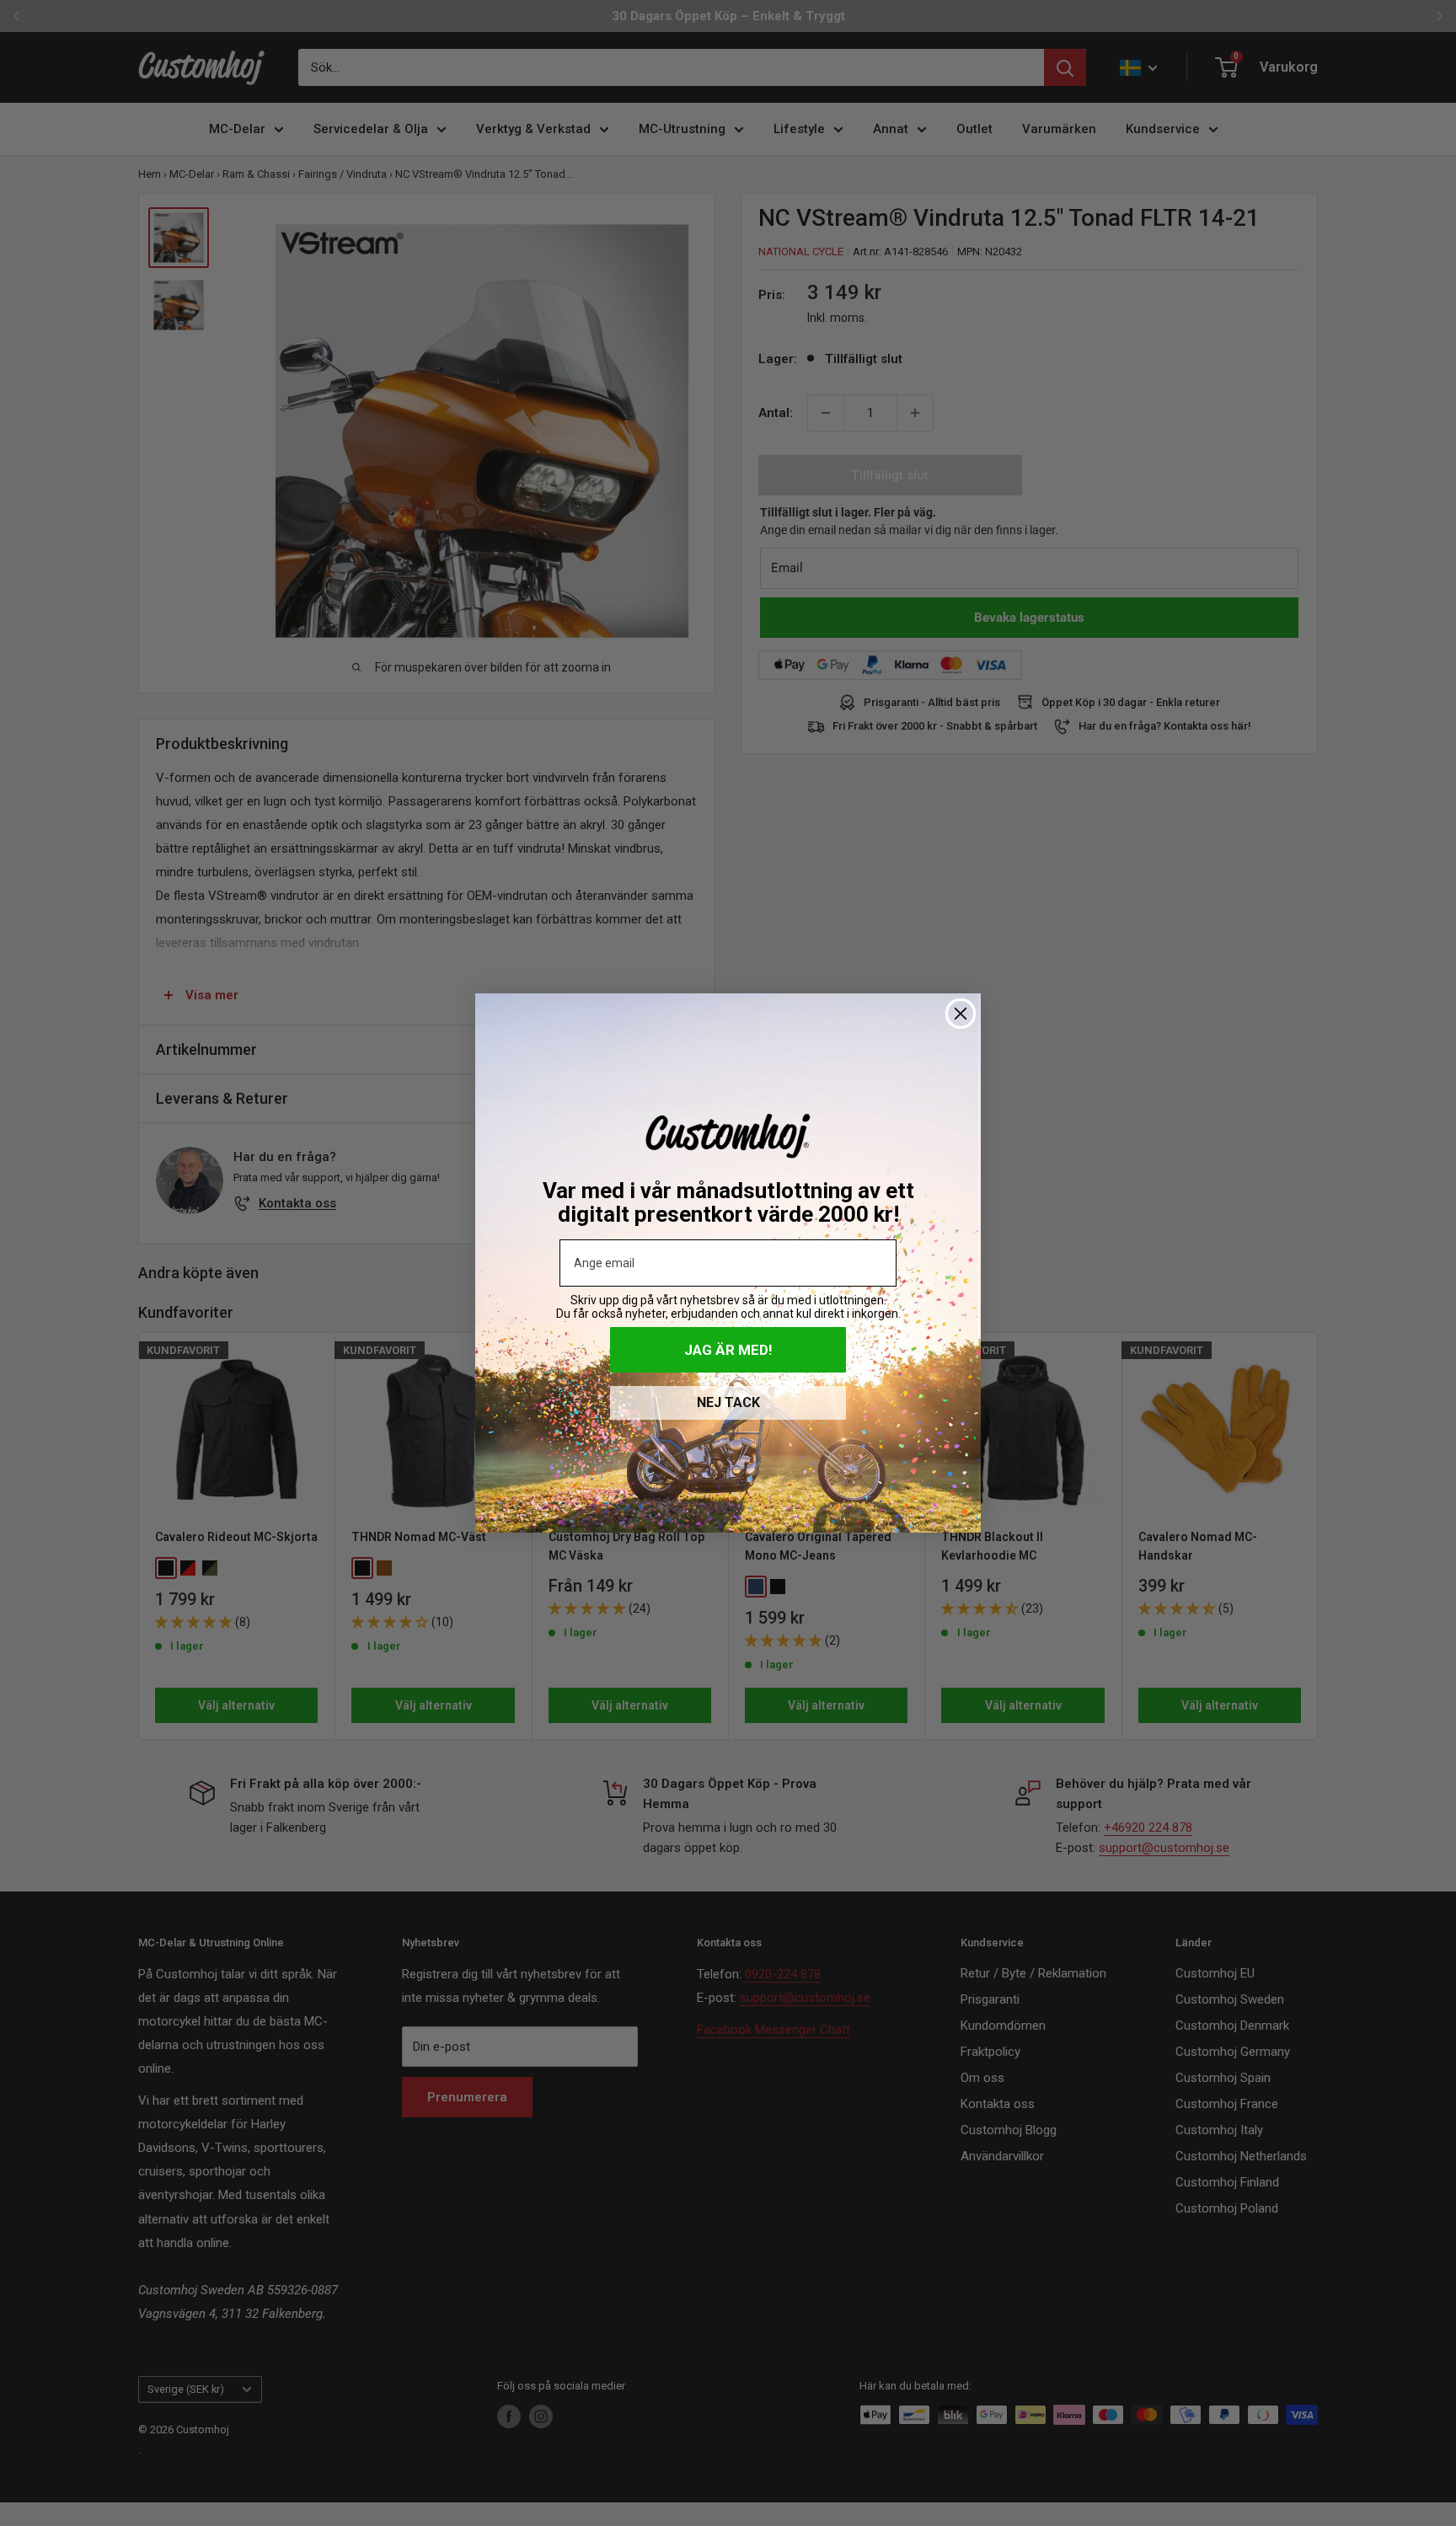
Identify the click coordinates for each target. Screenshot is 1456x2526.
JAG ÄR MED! (728, 1350)
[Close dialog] (961, 1014)
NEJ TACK (728, 1402)
